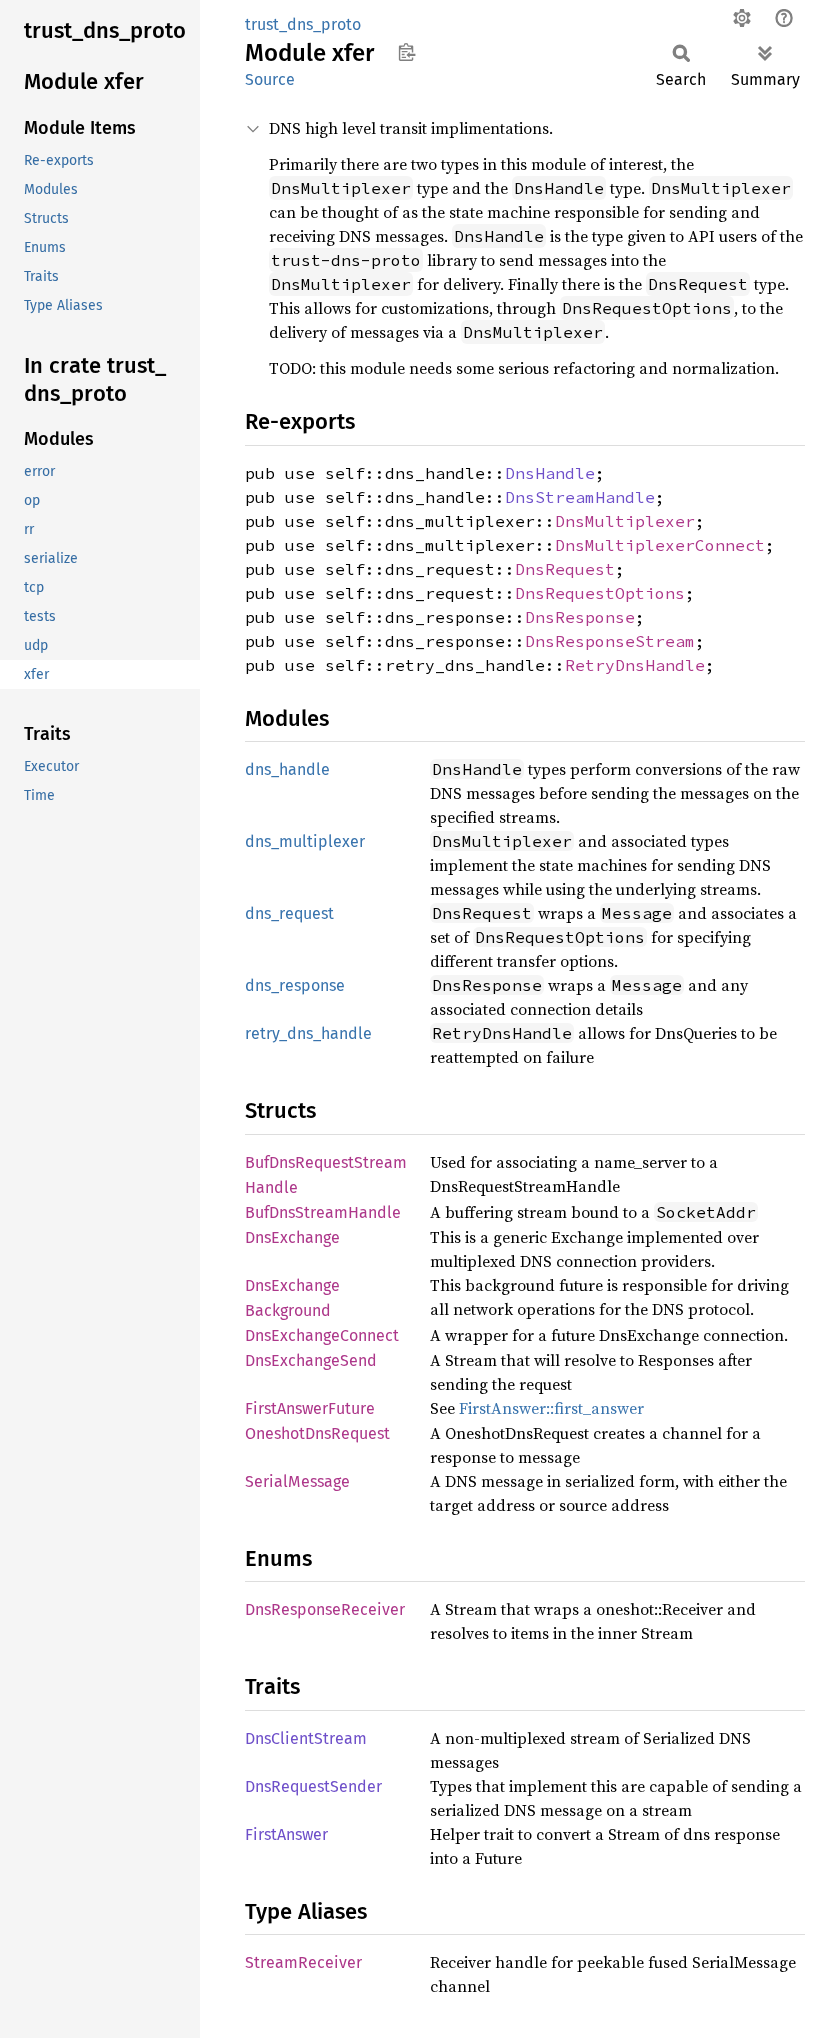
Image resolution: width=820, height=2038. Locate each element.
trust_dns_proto (303, 24)
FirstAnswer (286, 1834)
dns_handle (287, 769)
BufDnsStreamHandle (323, 1212)
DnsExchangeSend (311, 1360)
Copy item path (406, 52)
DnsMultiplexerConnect (660, 545)
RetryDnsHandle (635, 665)
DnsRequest (565, 569)
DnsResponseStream (610, 641)
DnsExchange (292, 1237)
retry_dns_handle (308, 1033)
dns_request (289, 913)
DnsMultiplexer (625, 521)
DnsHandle (550, 473)
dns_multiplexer (305, 841)
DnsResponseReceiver (325, 1609)
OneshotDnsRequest (317, 1433)
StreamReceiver (303, 1962)
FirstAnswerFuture (310, 1408)
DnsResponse (580, 617)
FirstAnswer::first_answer (551, 1408)
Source (270, 79)
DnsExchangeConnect (322, 1335)
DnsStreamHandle (580, 497)
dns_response (295, 985)
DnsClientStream (306, 1738)
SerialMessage (297, 1481)
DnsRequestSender (313, 1786)
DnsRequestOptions (600, 593)
